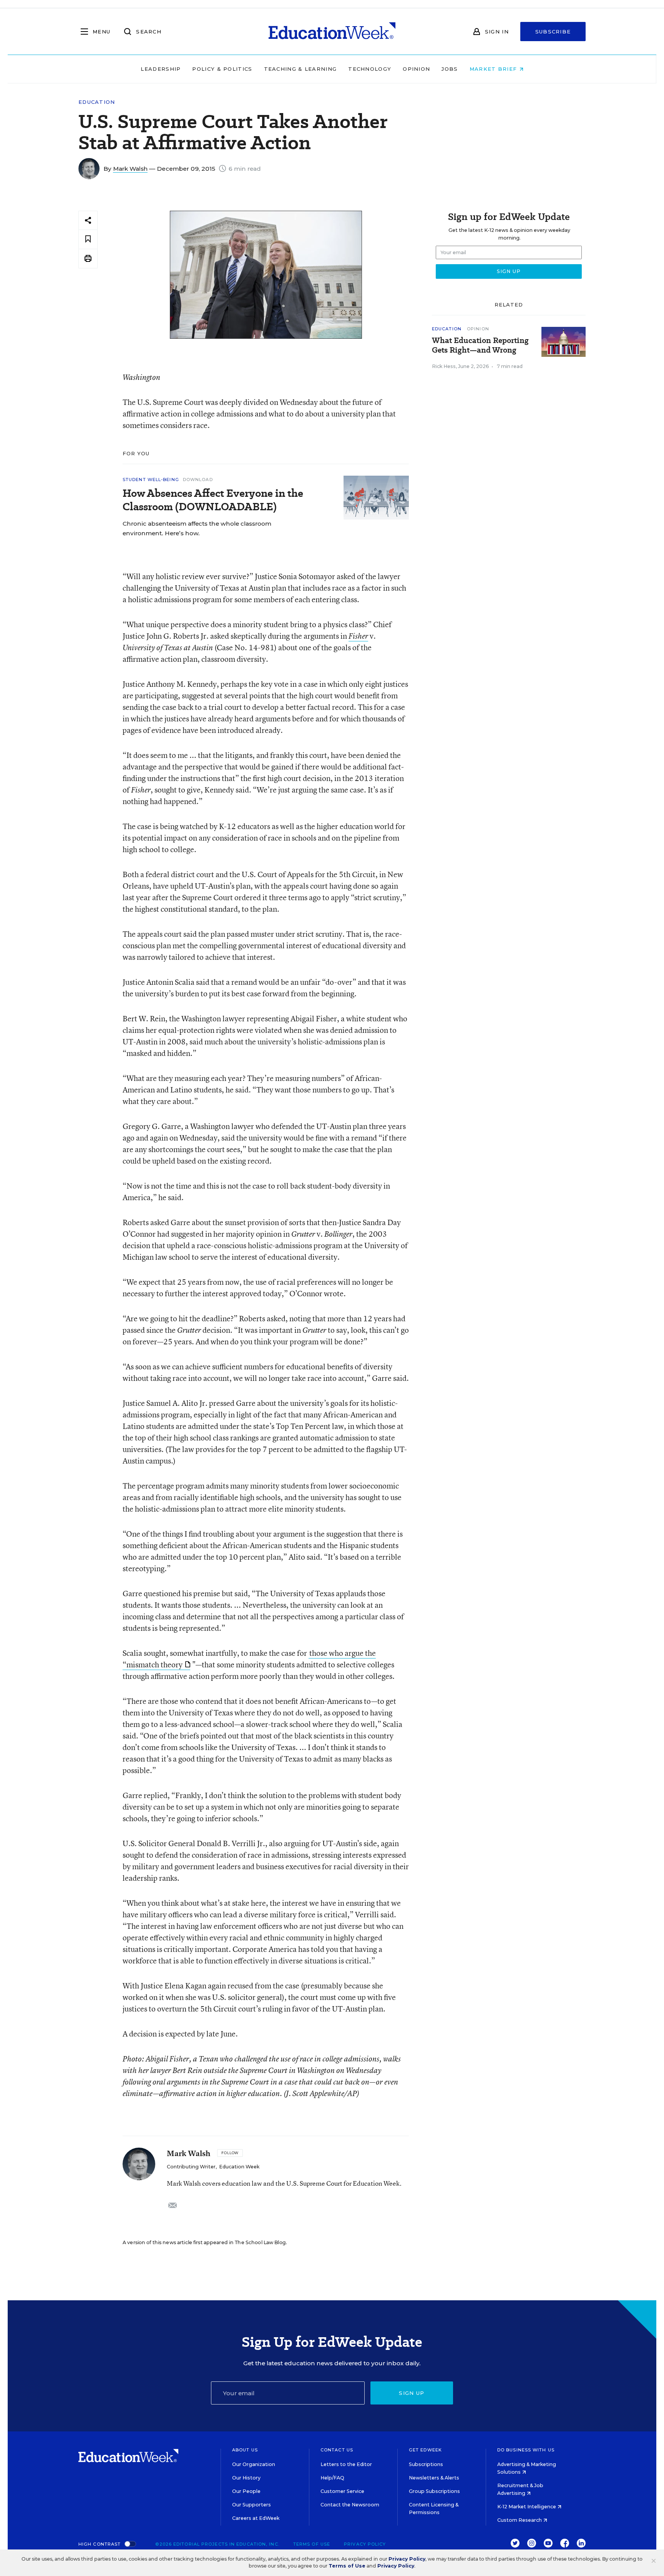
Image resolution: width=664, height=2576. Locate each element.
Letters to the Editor (346, 2464)
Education (97, 102)
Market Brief (494, 69)
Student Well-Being (151, 480)
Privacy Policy (365, 2544)
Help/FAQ (332, 2478)
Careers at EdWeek (256, 2518)
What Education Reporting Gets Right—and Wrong (480, 345)
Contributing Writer (191, 2167)
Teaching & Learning (300, 69)
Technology (370, 69)
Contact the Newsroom (350, 2505)
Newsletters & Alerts (434, 2478)
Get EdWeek (425, 2450)
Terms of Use (312, 2544)
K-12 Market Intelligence (527, 2507)
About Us (245, 2450)
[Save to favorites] (88, 239)
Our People (246, 2491)
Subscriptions (426, 2464)
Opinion (416, 69)
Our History (246, 2478)
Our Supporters (251, 2505)
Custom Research (520, 2520)
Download (198, 480)
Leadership (161, 69)
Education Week (239, 2167)
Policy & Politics (222, 69)
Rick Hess (444, 366)
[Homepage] (332, 32)
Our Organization (254, 2464)
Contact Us (337, 2450)
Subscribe (553, 32)
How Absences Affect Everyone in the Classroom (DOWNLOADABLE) (213, 500)
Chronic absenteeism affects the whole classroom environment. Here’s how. (197, 528)
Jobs (450, 69)
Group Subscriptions (434, 2491)
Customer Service (342, 2491)
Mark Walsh (130, 169)
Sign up (412, 2393)
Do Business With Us (526, 2450)
